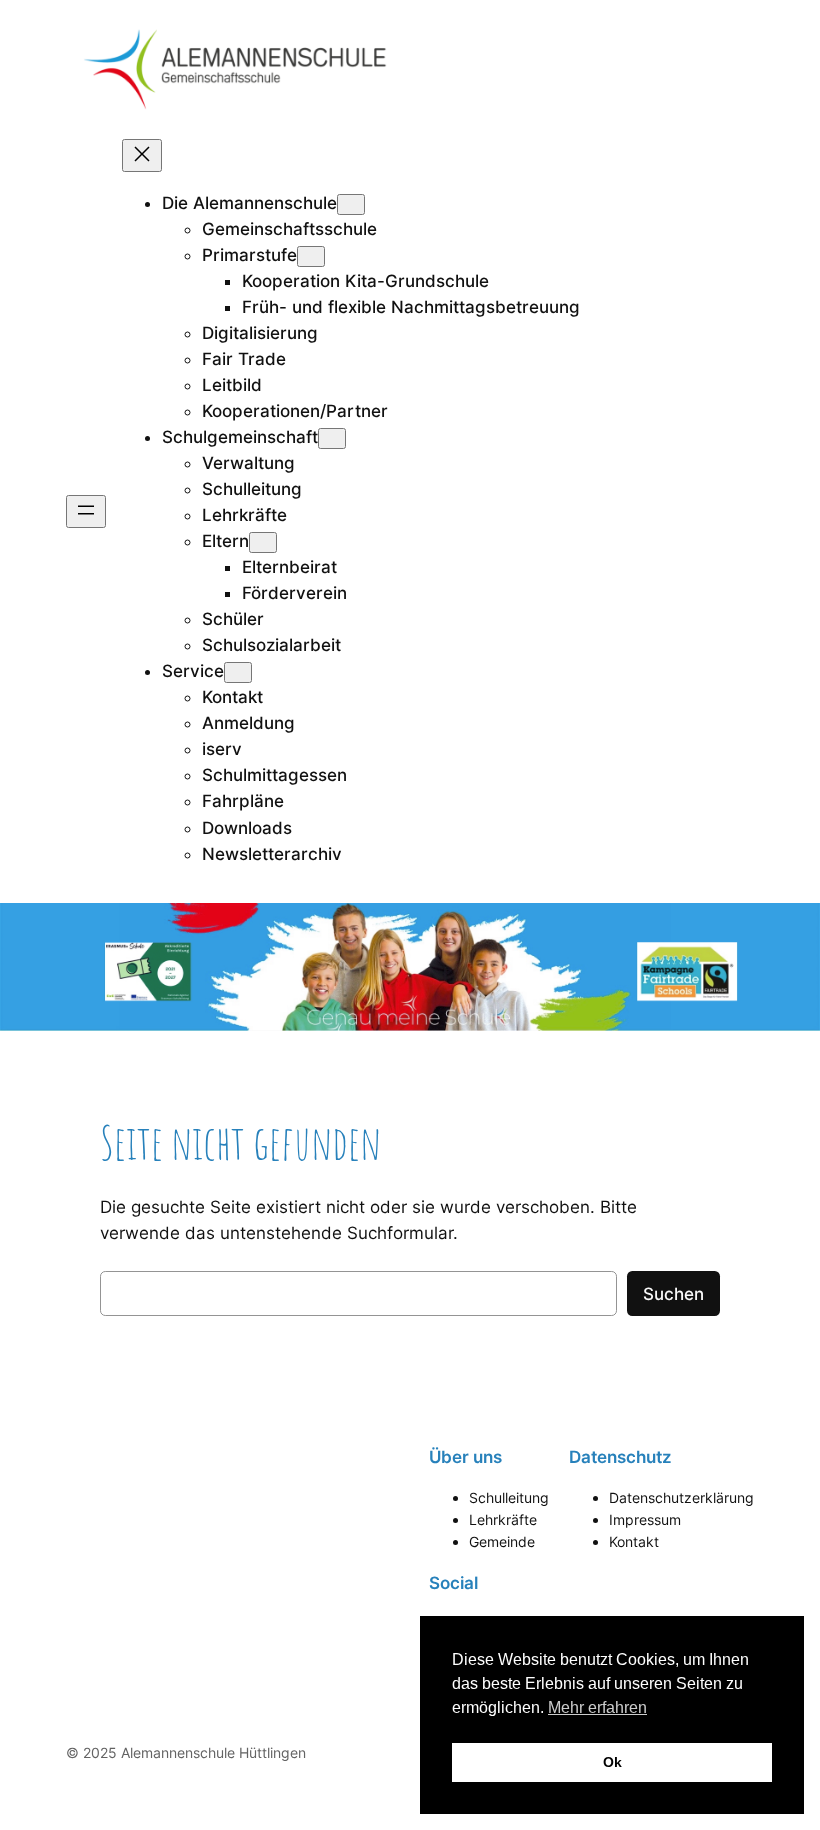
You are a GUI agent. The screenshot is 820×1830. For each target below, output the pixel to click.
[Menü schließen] (142, 155)
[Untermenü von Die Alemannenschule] (351, 204)
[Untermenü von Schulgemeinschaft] (332, 438)
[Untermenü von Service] (238, 672)
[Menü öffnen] (86, 511)
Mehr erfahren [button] (597, 1707)
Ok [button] (612, 1762)
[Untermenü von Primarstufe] (311, 256)
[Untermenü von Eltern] (263, 542)
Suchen (673, 1294)
